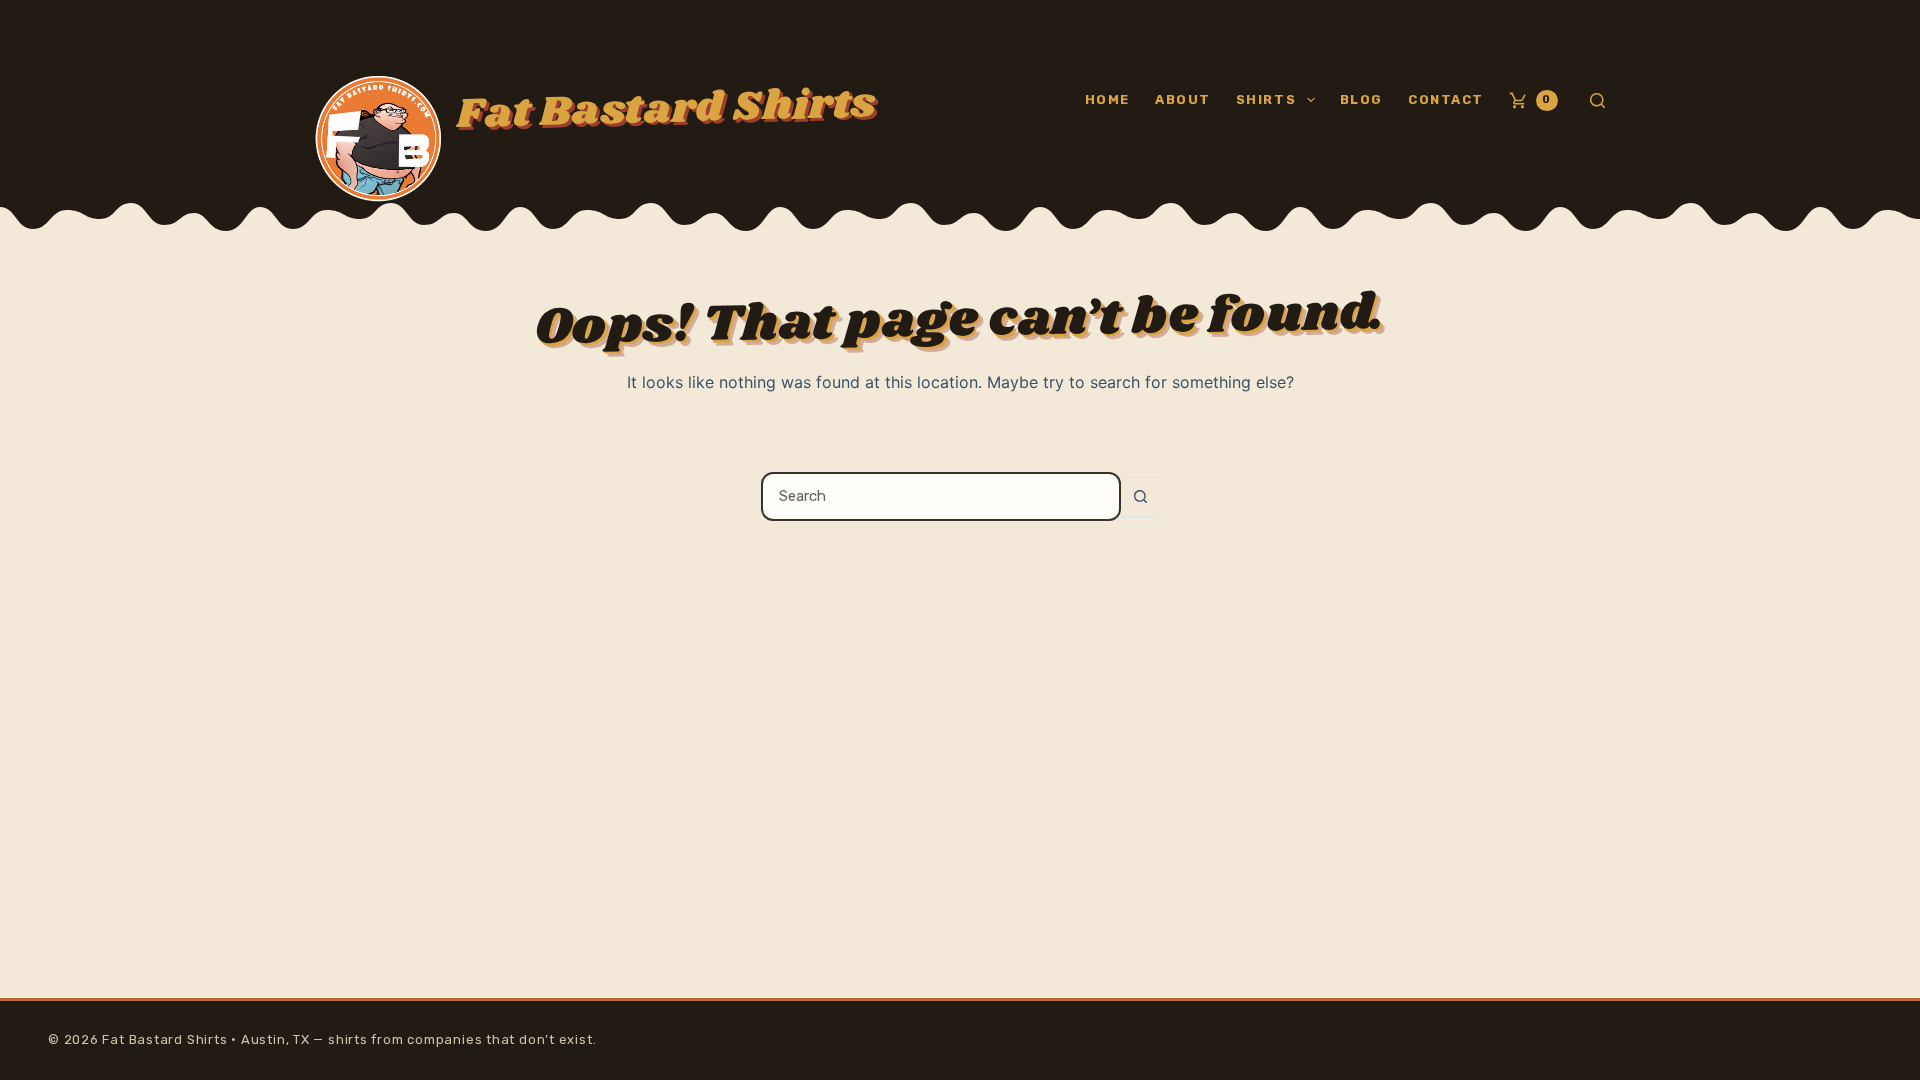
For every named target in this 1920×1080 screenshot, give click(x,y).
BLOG (1361, 99)
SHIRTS (1266, 99)
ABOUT (1183, 99)
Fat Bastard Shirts (666, 109)
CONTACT (1446, 99)
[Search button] (1140, 497)
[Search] (1597, 100)
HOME (1107, 99)
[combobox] (941, 496)
